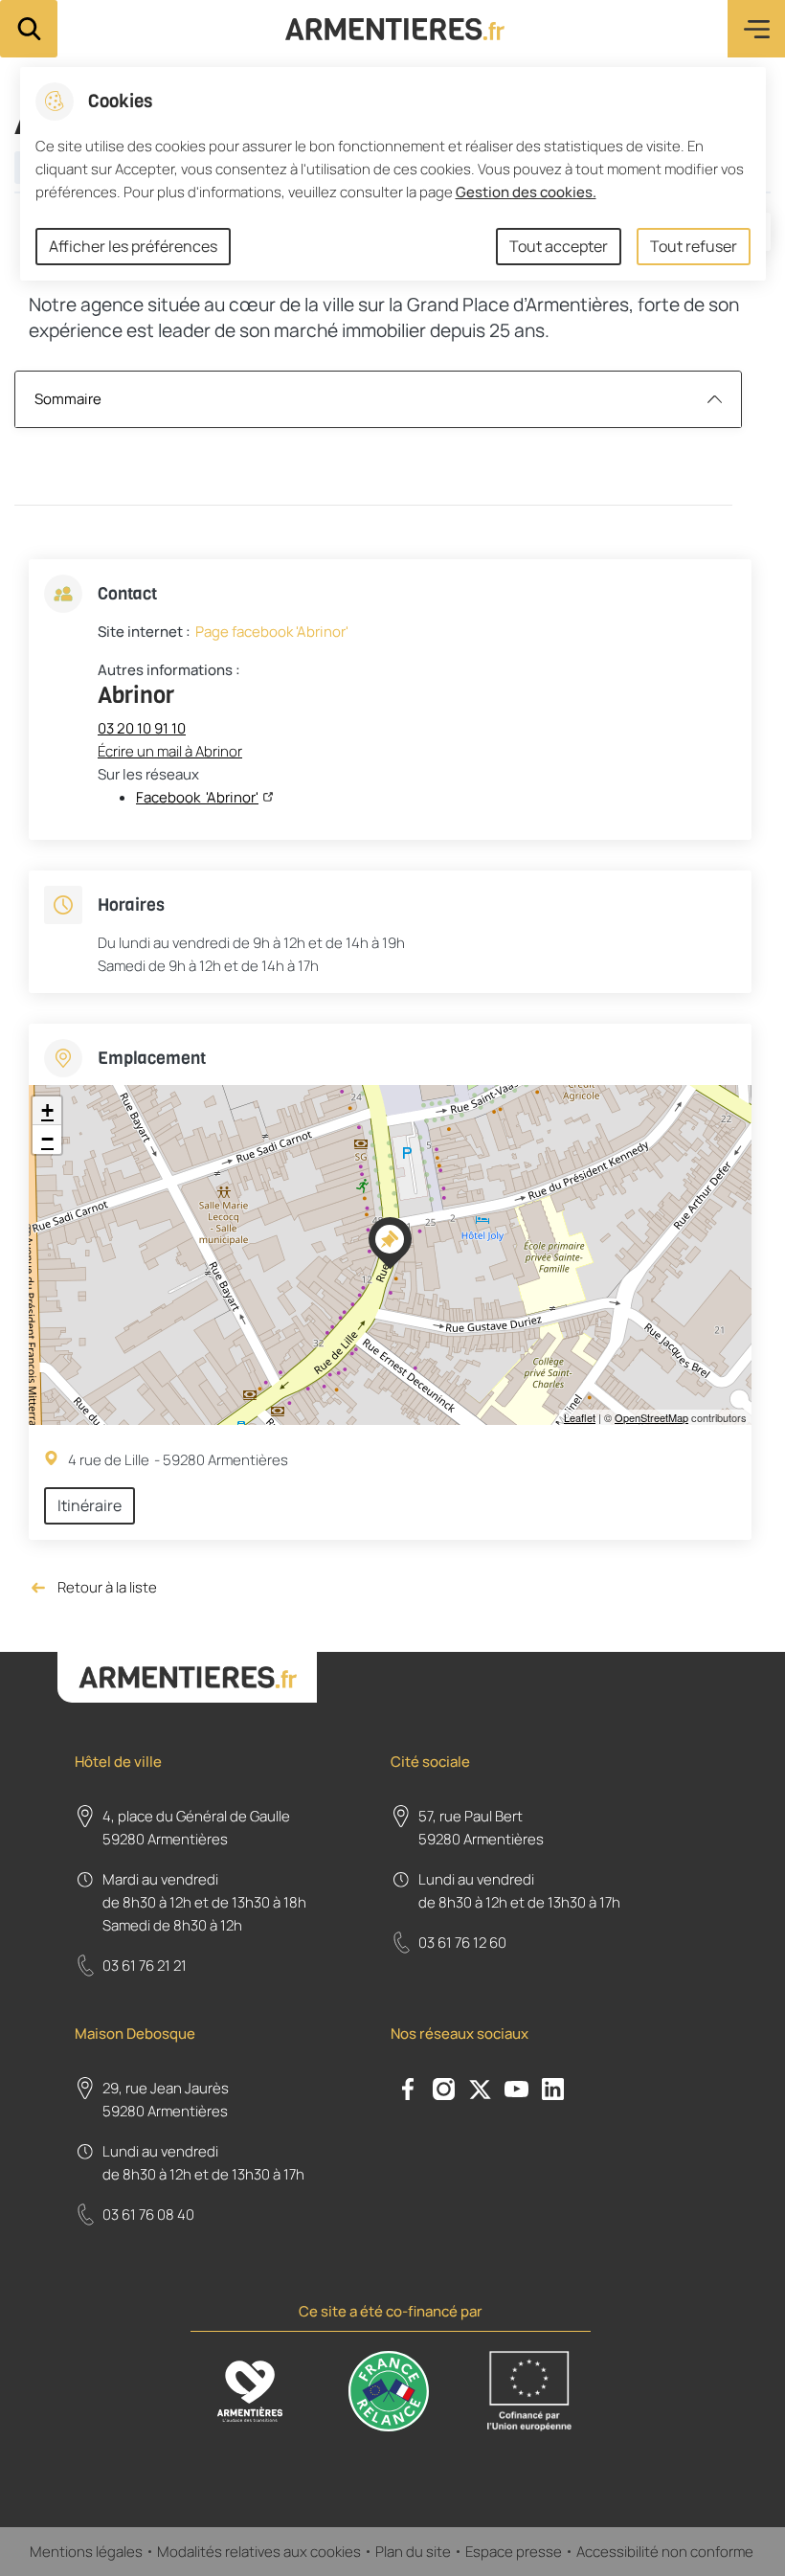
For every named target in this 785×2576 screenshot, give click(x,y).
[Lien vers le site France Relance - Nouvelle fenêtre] (389, 2391)
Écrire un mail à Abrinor (170, 751)
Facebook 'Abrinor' (197, 797)
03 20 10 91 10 (142, 728)
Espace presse (514, 2552)
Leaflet (580, 1417)
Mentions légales (86, 2552)
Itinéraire (90, 1505)
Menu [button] (756, 29)
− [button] (47, 1139)
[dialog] (393, 174)
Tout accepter (559, 246)
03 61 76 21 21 (145, 1966)
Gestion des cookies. (526, 192)
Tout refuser (694, 246)
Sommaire (68, 399)
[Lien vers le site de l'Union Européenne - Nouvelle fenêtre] (529, 2391)
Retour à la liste (93, 1588)
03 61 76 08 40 (148, 2214)
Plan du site (413, 2552)
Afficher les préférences (133, 246)
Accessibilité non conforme (666, 2552)
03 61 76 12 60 (462, 1943)
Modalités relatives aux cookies (259, 2552)
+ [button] (47, 1110)
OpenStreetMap (651, 1417)
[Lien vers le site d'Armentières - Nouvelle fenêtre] (250, 2391)
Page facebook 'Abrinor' (272, 632)
